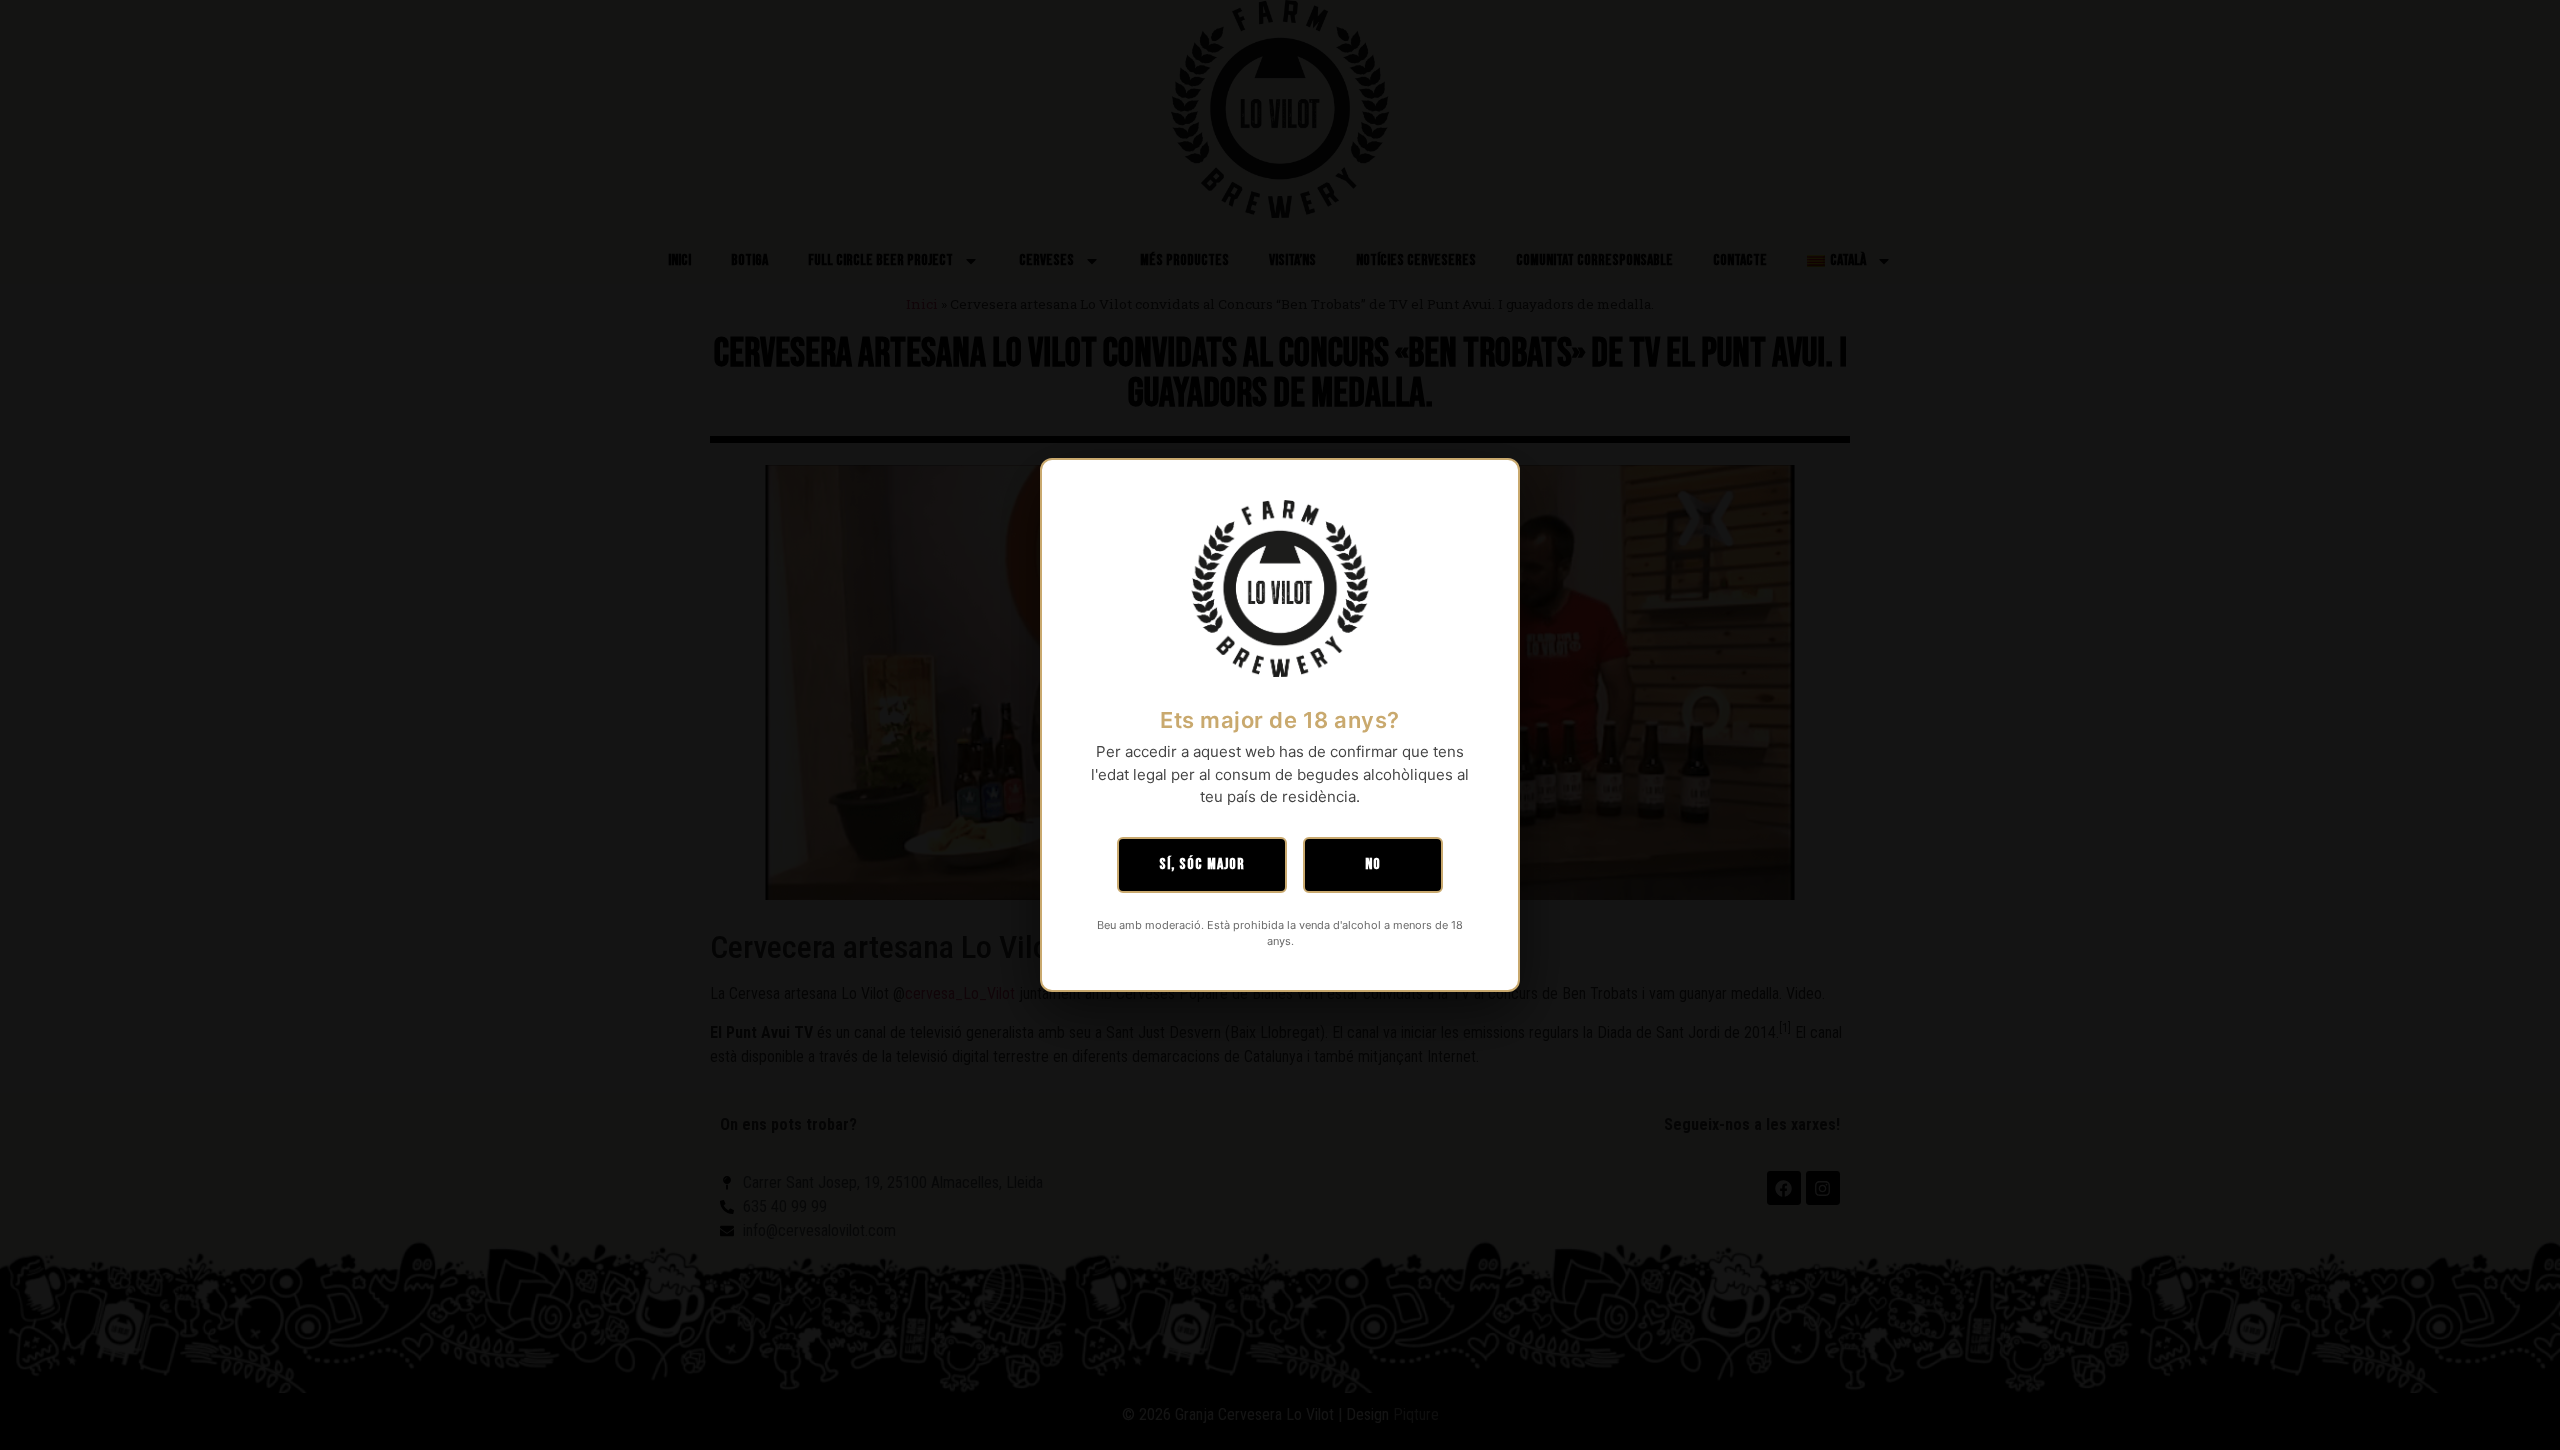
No (1373, 864)
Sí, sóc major (1202, 864)
